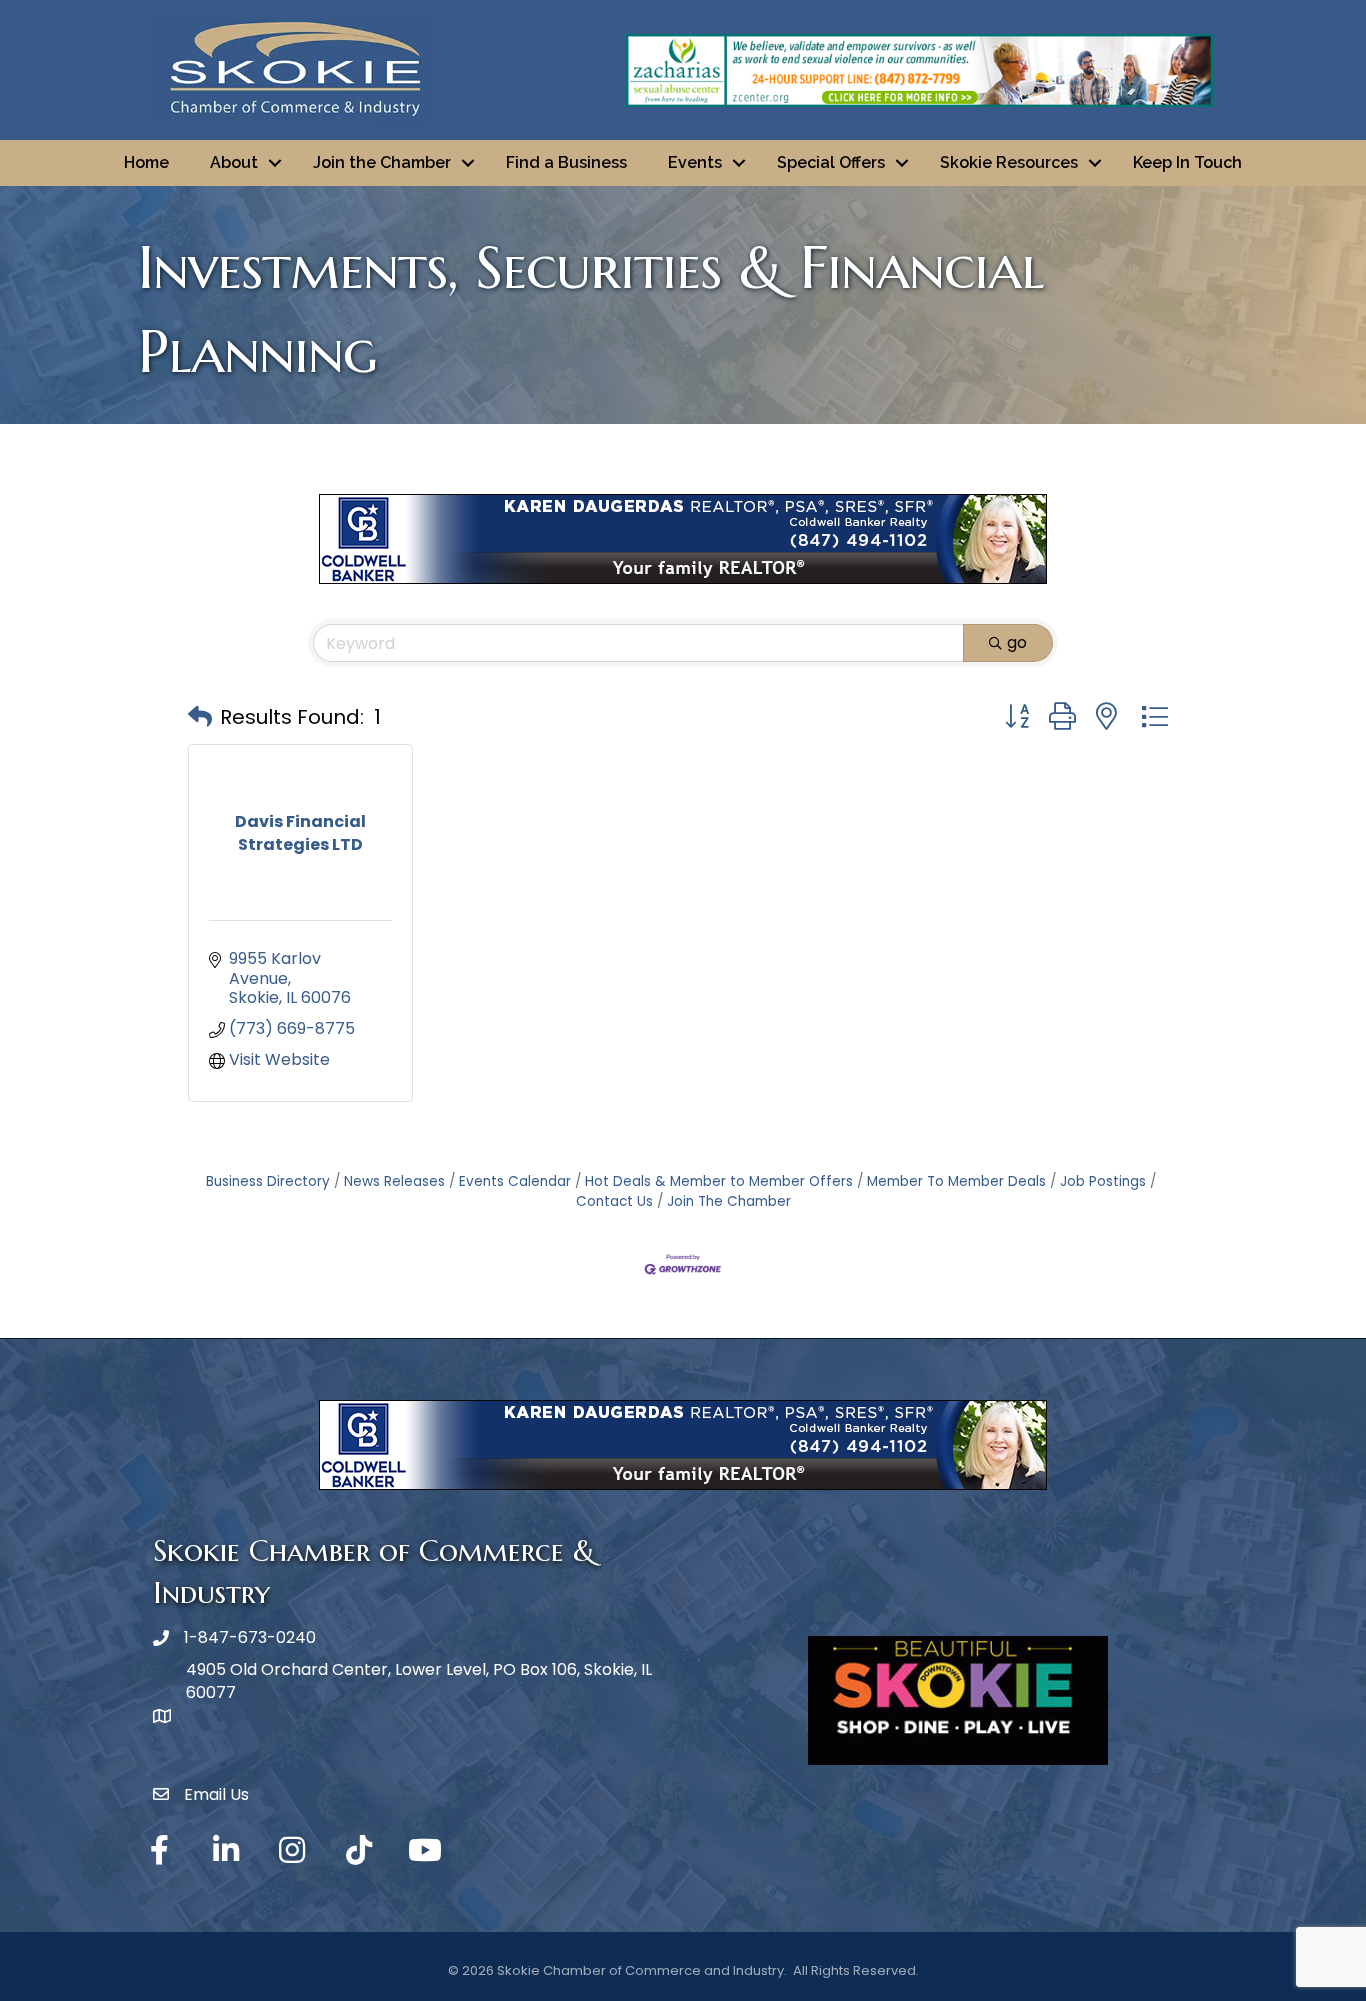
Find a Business (566, 162)
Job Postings (1103, 1181)
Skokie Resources (1009, 162)
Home (146, 162)
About (234, 162)
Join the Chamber (382, 162)
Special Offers (831, 162)
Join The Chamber (729, 1201)
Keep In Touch (1187, 162)
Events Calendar (515, 1181)
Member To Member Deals (956, 1181)
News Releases (394, 1181)
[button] (200, 717)
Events (695, 162)
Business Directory (268, 1181)
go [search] (1017, 642)
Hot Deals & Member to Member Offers (719, 1181)
